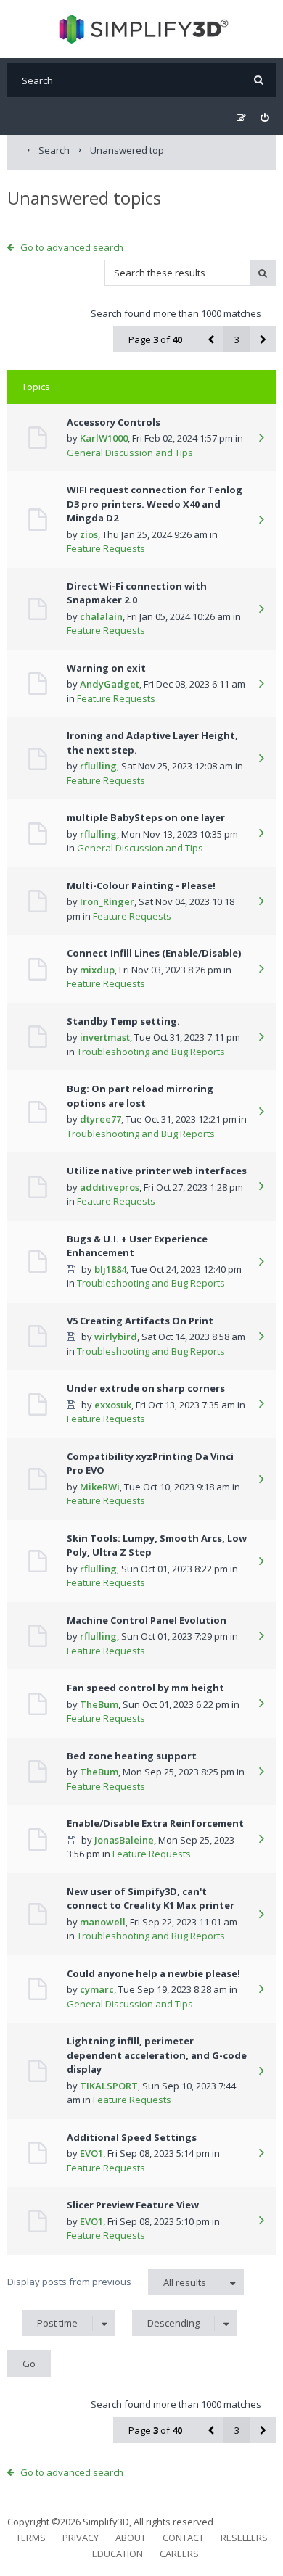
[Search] (259, 80)
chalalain (101, 616)
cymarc (97, 1989)
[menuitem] (264, 118)
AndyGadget (110, 684)
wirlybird (116, 1337)
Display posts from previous (107, 2282)
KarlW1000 (104, 438)
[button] (210, 339)
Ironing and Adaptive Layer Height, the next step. (152, 743)
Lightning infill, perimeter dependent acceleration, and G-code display (157, 2055)
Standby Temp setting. (123, 1021)
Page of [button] (155, 339)
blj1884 (110, 1269)
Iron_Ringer (107, 901)
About (131, 2538)
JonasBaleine (124, 1840)
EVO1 (91, 2153)
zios (89, 534)
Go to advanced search (72, 247)
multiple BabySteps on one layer (146, 817)
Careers (179, 2554)
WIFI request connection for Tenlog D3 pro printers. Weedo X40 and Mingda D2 (155, 504)
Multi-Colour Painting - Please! (141, 885)
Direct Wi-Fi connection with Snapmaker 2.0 (137, 593)
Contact (183, 2538)
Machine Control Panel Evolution (147, 1620)
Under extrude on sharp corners (146, 1388)
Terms (31, 2538)
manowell (103, 1922)
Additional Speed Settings (132, 2137)
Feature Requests (106, 548)
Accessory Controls (114, 422)
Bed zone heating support (132, 1756)
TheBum (99, 1704)
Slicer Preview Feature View (133, 2205)
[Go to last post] (261, 439)
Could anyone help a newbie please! (153, 1973)
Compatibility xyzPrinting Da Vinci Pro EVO (150, 1464)
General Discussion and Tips (130, 453)
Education (118, 2554)
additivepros (110, 1187)
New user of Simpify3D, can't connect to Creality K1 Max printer (151, 1899)
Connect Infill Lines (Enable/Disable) (154, 953)
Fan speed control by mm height (145, 1688)
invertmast (105, 1037)
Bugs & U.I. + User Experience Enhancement (137, 1246)
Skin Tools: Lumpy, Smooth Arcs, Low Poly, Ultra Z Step (157, 1545)
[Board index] (142, 29)
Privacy (81, 2538)
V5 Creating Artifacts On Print (140, 1321)
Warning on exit (106, 668)
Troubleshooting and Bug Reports (151, 1052)
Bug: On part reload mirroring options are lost (140, 1096)
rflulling (98, 766)
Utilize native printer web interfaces (157, 1171)
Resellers (244, 2538)
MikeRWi (100, 1487)
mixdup (97, 970)
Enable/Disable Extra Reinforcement (155, 1823)
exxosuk (113, 1405)
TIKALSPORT (109, 2086)
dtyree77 (101, 1119)
